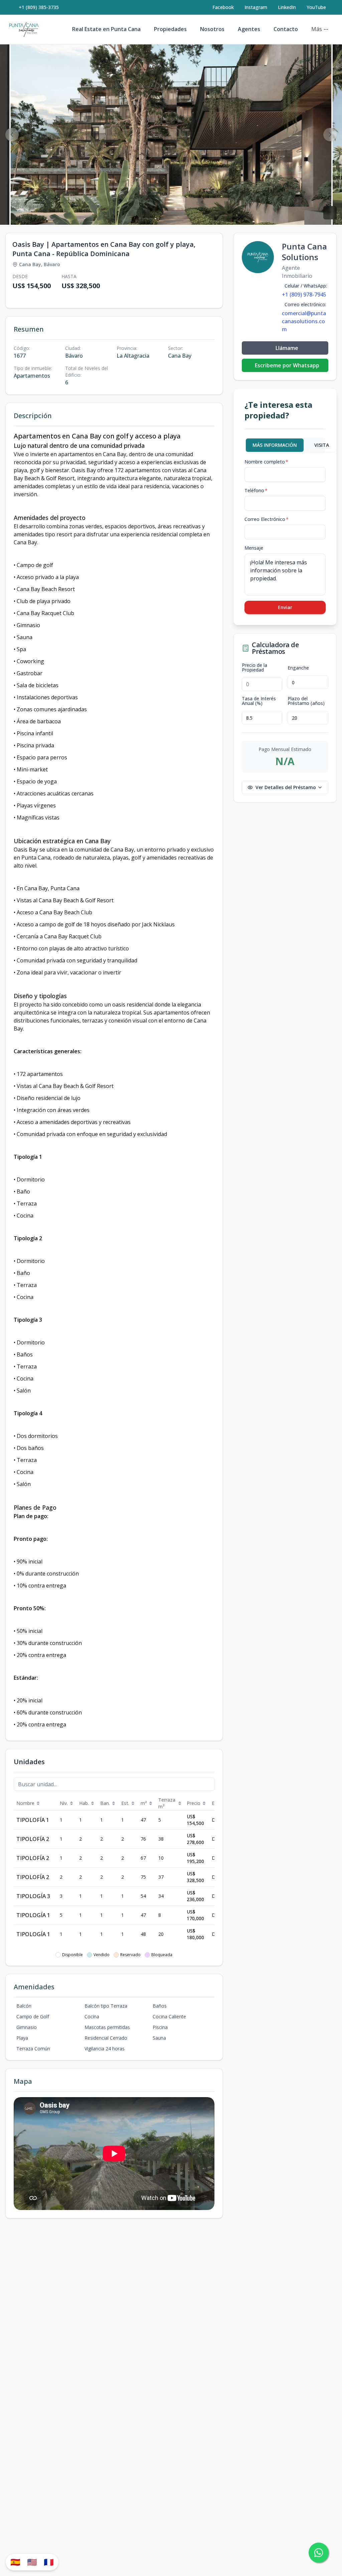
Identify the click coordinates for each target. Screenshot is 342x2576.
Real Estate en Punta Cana (106, 29)
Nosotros (212, 29)
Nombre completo (266, 462)
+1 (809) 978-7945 (304, 295)
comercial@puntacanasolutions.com (304, 321)
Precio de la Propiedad (254, 668)
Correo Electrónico (267, 519)
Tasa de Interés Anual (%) (259, 701)
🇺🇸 (32, 2562)
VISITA (322, 445)
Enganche (298, 668)
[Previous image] (12, 135)
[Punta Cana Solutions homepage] (24, 29)
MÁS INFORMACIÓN (275, 445)
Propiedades (170, 29)
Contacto (286, 29)
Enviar (285, 607)
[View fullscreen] (330, 213)
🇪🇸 (15, 2562)
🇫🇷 (49, 2562)
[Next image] (330, 135)
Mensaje (254, 548)
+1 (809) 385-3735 (39, 7)
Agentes (249, 29)
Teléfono (256, 490)
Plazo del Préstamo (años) (306, 701)
